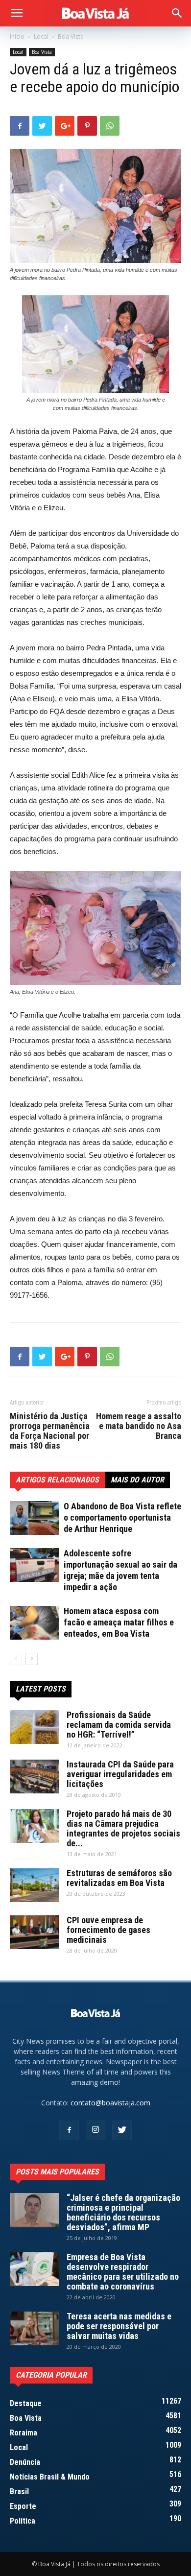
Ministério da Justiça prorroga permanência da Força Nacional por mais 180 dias (50, 1431)
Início (17, 36)
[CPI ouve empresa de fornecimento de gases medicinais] (34, 1932)
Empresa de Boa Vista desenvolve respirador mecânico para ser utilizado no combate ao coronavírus (123, 2272)
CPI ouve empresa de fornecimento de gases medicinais (108, 1930)
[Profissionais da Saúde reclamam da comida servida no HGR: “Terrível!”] (34, 1727)
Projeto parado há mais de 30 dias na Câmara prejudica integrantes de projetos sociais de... (123, 1828)
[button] (177, 13)
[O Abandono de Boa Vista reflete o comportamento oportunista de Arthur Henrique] (34, 1518)
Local (41, 36)
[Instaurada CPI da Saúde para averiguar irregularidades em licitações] (34, 1777)
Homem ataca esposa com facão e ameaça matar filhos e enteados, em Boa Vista (119, 1622)
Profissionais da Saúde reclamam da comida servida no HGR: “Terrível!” (119, 1725)
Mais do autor (137, 1480)
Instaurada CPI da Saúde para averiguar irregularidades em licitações (120, 1774)
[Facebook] (69, 2130)
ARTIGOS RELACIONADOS (57, 1480)
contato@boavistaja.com (110, 2103)
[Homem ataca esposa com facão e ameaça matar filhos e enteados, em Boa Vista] (34, 1623)
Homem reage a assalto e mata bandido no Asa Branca (139, 1426)
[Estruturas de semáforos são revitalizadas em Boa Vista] (34, 1885)
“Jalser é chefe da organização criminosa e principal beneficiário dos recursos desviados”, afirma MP (123, 2212)
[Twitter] (122, 2130)
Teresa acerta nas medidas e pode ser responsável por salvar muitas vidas (119, 2326)
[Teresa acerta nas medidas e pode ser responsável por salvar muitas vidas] (34, 2328)
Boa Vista (71, 36)
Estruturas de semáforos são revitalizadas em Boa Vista (119, 1878)
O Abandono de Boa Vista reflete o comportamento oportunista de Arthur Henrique (122, 1517)
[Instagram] (95, 2130)
